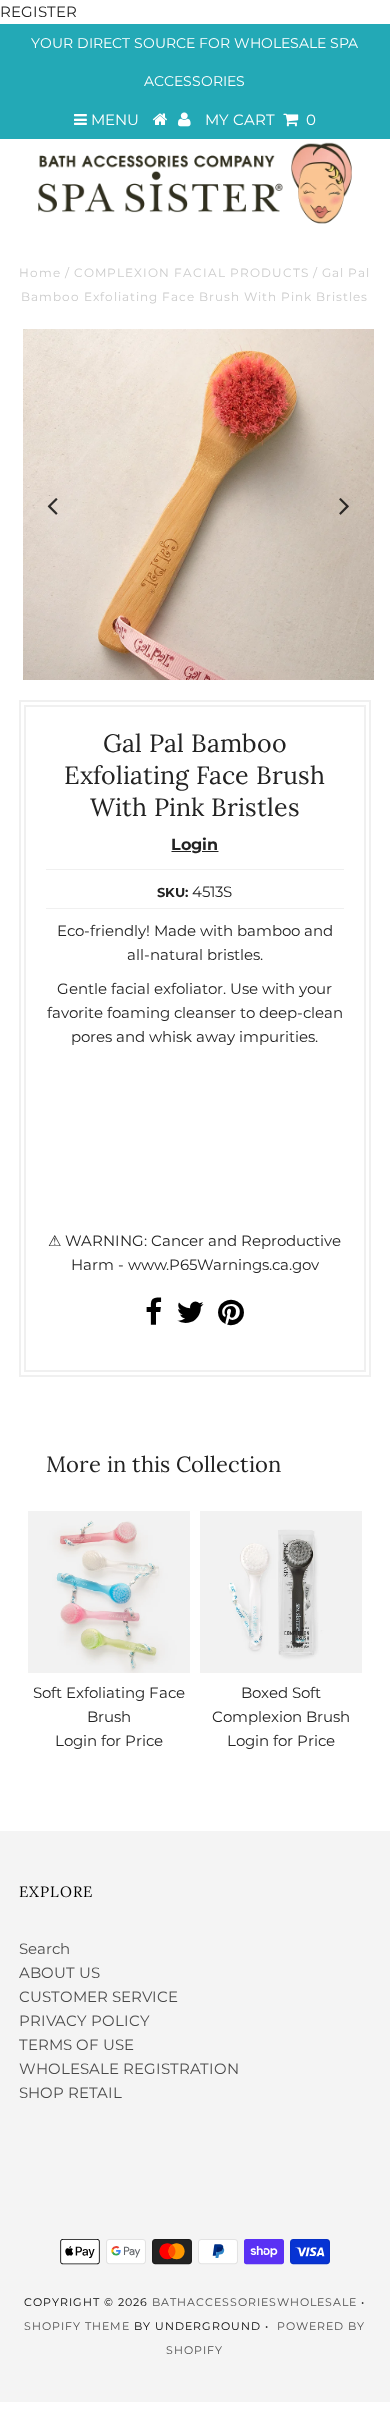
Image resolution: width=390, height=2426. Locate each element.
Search (44, 1948)
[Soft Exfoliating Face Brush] (109, 1592)
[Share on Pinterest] (231, 1317)
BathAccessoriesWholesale (254, 2302)
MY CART (260, 119)
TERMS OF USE (76, 2044)
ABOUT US (59, 1972)
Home (40, 272)
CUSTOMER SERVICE (98, 1996)
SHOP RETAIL (70, 2092)
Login (194, 844)
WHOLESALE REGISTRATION (129, 2068)
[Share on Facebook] (153, 1317)
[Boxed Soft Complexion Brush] (281, 1592)
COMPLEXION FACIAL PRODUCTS (191, 272)
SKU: (172, 892)
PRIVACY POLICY (84, 2020)
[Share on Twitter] (190, 1317)
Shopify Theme (77, 2326)
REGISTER (38, 11)
